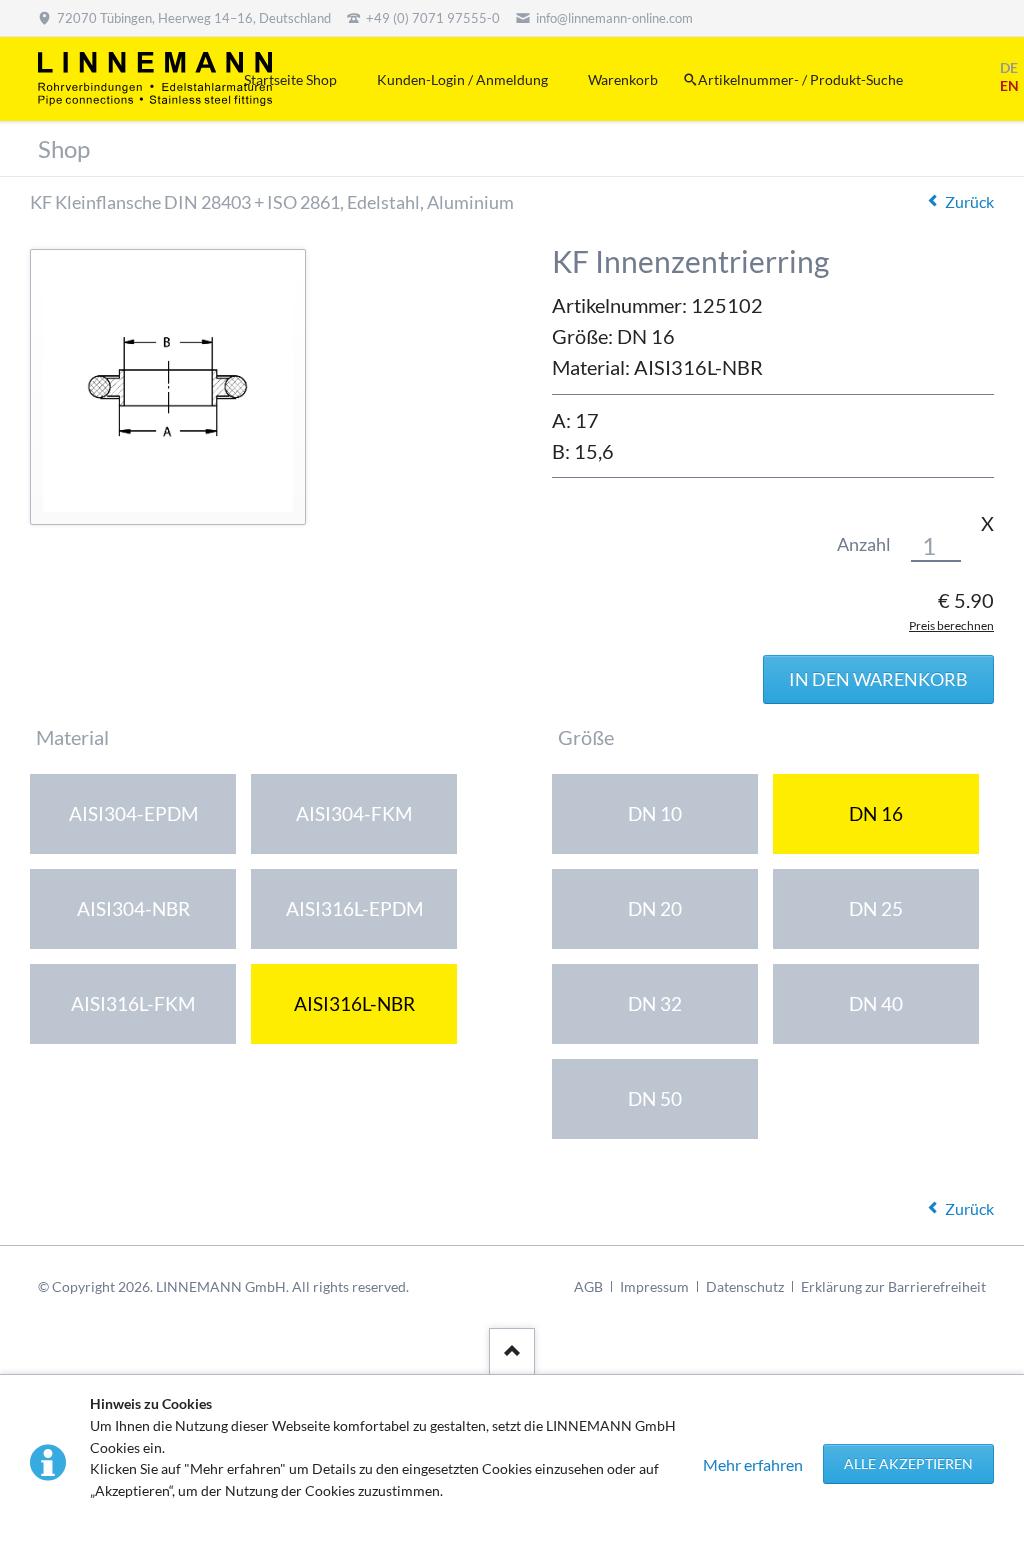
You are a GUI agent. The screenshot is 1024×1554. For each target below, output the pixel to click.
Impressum (654, 1286)
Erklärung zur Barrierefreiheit (893, 1286)
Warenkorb (623, 79)
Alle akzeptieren (908, 1463)
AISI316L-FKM (133, 1003)
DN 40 (876, 1003)
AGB (588, 1286)
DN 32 (655, 1003)
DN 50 (655, 1098)
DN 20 (655, 908)
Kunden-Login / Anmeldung (462, 79)
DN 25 (876, 908)
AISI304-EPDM (133, 813)
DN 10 (655, 813)
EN (1009, 85)
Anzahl (864, 544)
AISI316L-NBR (354, 1003)
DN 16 (876, 813)
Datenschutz (745, 1286)
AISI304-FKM (354, 813)
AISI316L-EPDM (354, 908)
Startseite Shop (290, 79)
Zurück (969, 201)
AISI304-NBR (133, 908)
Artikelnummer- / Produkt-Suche (800, 79)
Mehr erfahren (753, 1464)
